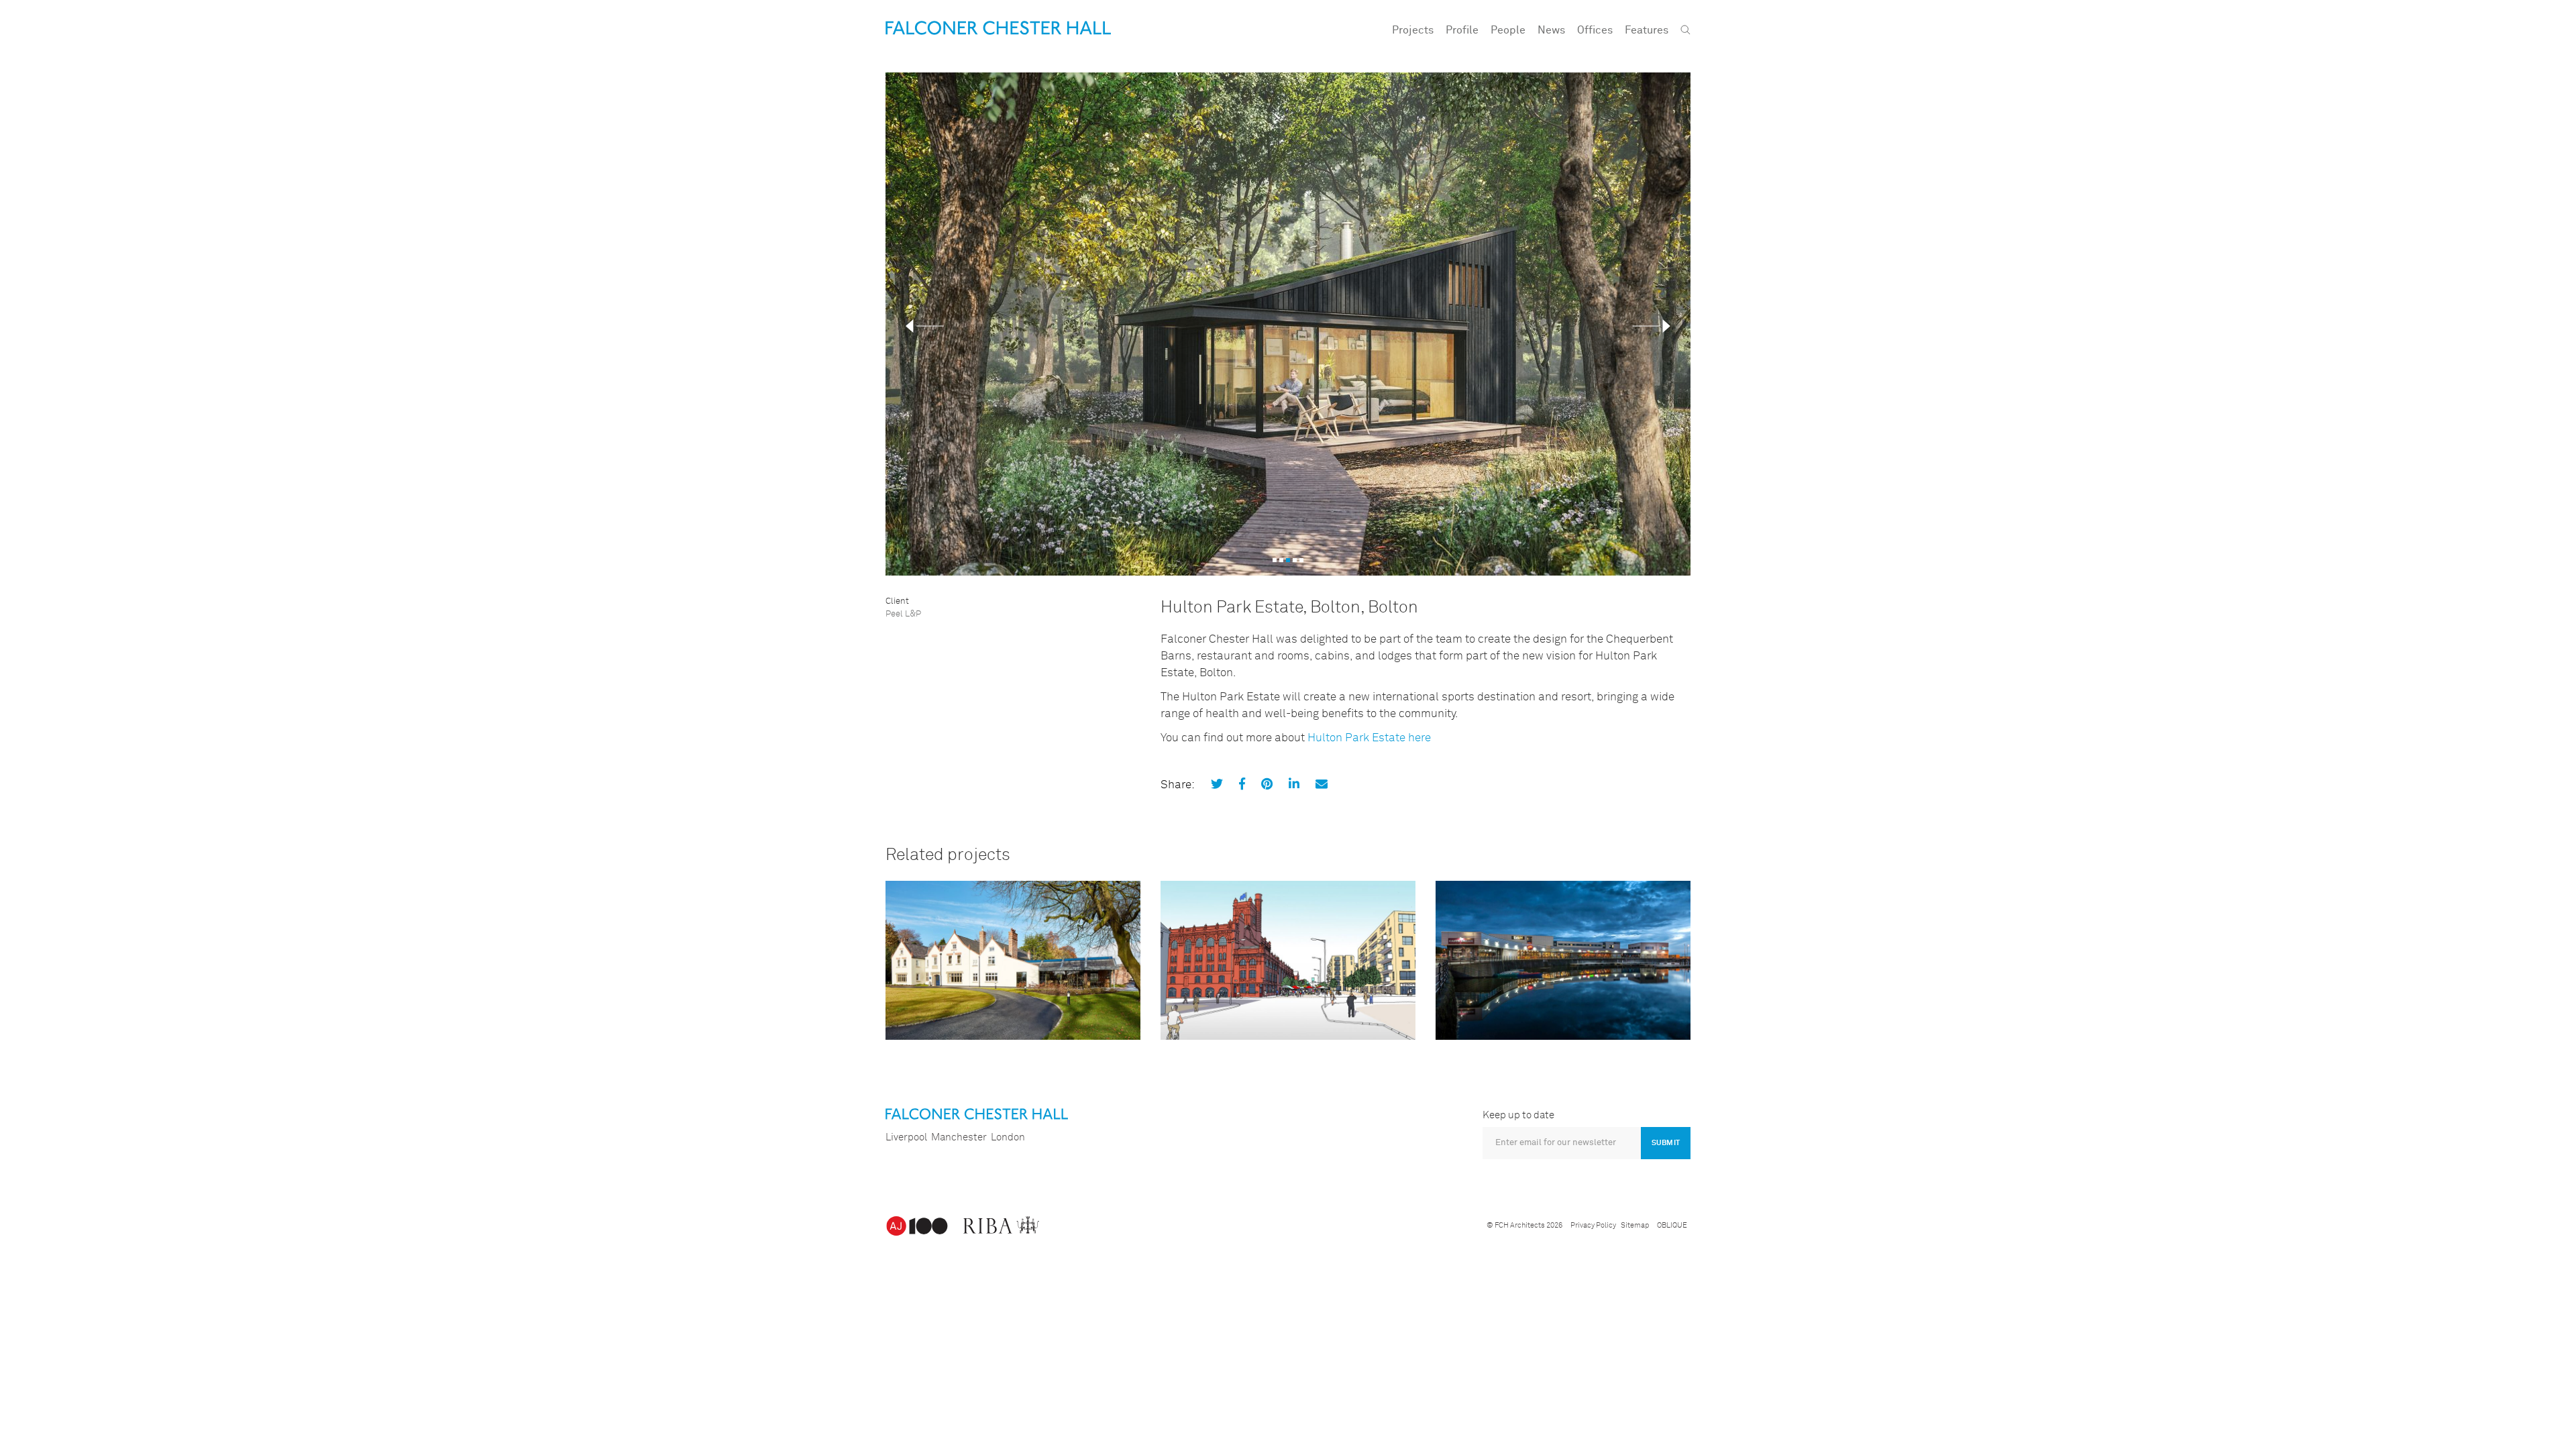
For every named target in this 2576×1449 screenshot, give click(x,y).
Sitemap (1635, 1225)
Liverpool (906, 1137)
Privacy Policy (1593, 1225)
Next (1651, 326)
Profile (1462, 30)
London (1008, 1137)
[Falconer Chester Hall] (998, 28)
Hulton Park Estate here (1369, 738)
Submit (1666, 1143)
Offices (1595, 30)
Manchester (959, 1137)
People (1508, 30)
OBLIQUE (1672, 1225)
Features (1647, 30)
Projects (1413, 30)
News (1551, 30)
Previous (925, 326)
